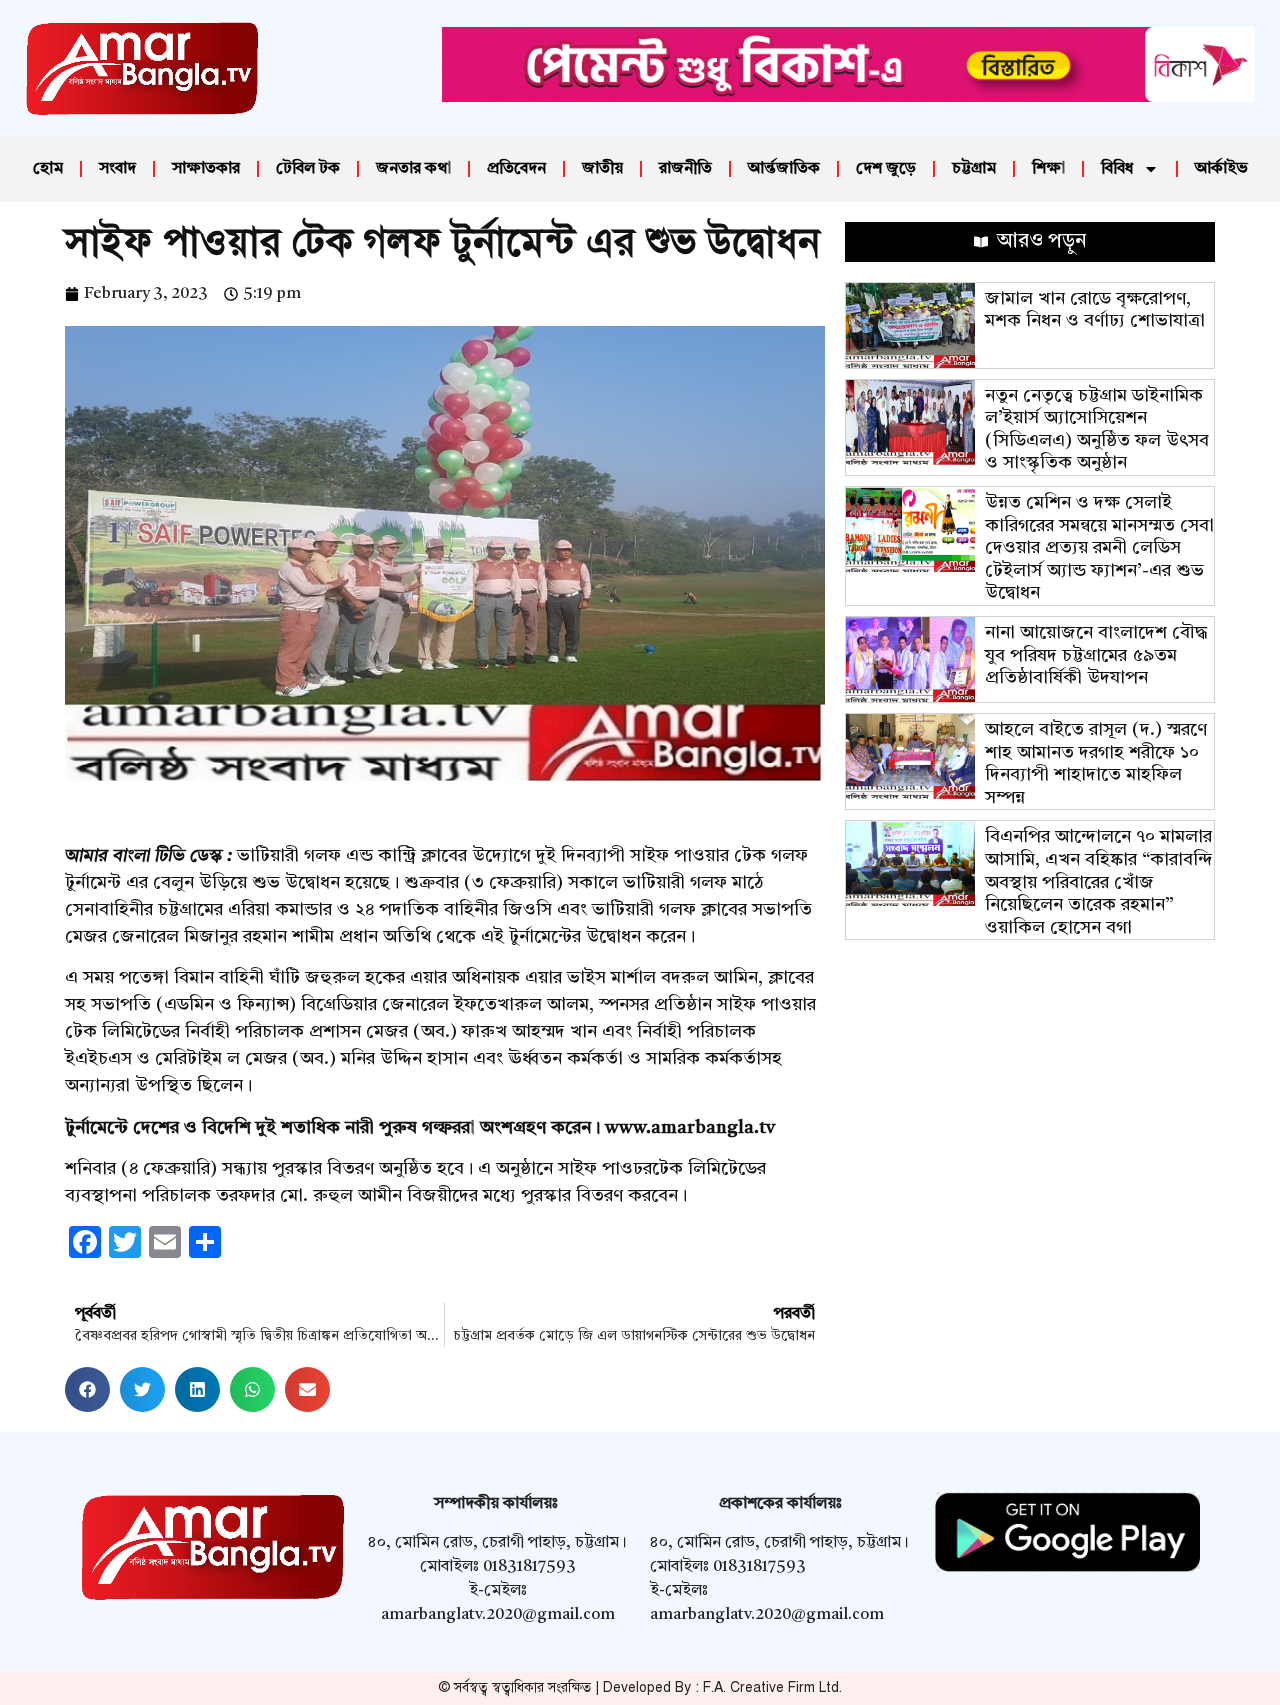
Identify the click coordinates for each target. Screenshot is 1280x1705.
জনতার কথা (413, 169)
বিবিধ (1117, 169)
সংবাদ (117, 169)
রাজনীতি (685, 169)
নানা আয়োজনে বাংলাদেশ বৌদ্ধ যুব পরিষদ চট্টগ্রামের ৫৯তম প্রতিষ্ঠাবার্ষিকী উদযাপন (1096, 655)
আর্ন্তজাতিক (784, 169)
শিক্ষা (1048, 169)
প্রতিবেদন (516, 169)
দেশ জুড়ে (886, 169)
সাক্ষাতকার (206, 169)
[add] (848, 97)
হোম (48, 169)
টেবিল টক (308, 169)
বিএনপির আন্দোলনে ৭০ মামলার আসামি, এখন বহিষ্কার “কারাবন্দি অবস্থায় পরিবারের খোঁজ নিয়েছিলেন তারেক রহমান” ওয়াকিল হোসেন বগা (1099, 882)
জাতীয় (602, 169)
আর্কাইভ (1221, 169)
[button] (87, 1389)
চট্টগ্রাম (974, 169)
